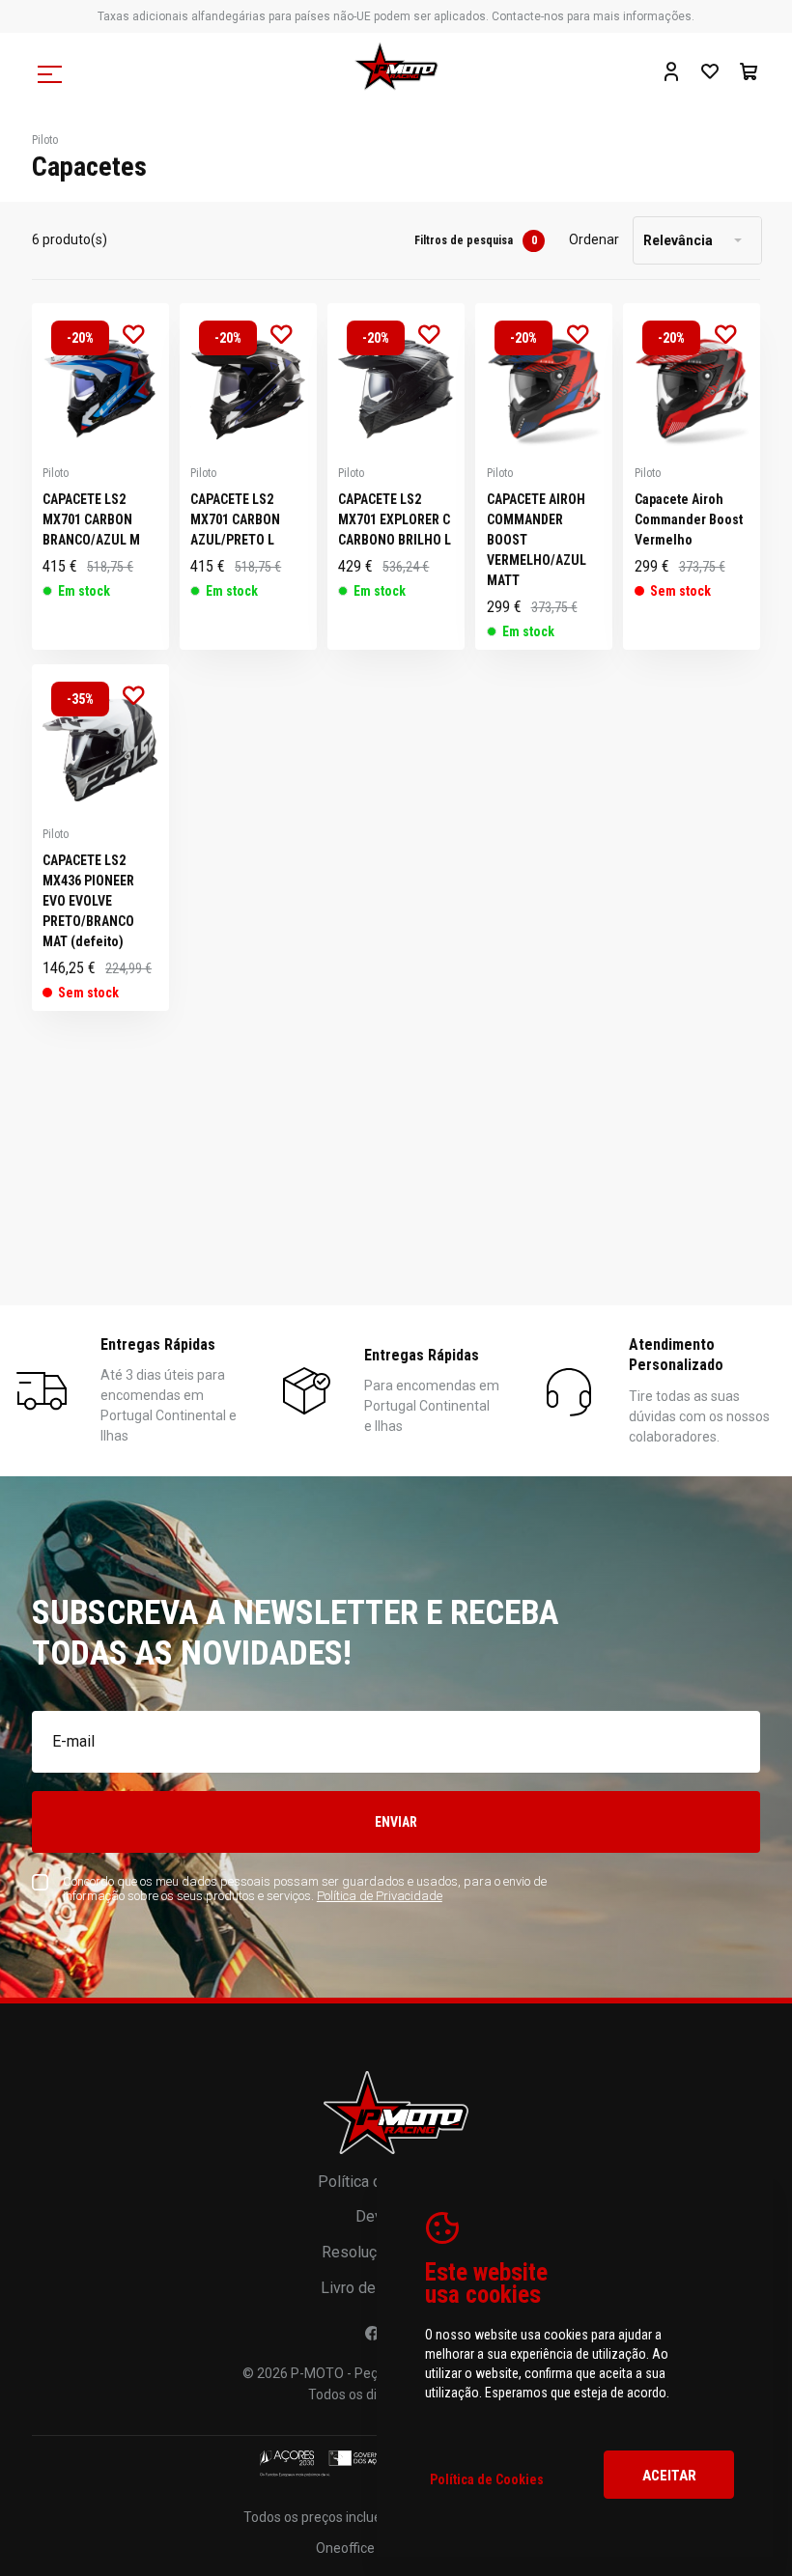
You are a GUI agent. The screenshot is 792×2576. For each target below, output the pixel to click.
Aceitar (669, 2476)
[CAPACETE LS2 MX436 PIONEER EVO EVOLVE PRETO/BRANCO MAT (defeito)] (100, 838)
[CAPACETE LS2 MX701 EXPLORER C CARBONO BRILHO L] (396, 476)
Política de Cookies (487, 2479)
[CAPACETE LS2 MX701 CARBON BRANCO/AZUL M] (100, 476)
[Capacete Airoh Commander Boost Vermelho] (692, 476)
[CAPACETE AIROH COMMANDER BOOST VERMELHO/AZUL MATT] (544, 476)
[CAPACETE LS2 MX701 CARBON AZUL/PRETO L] (248, 476)
